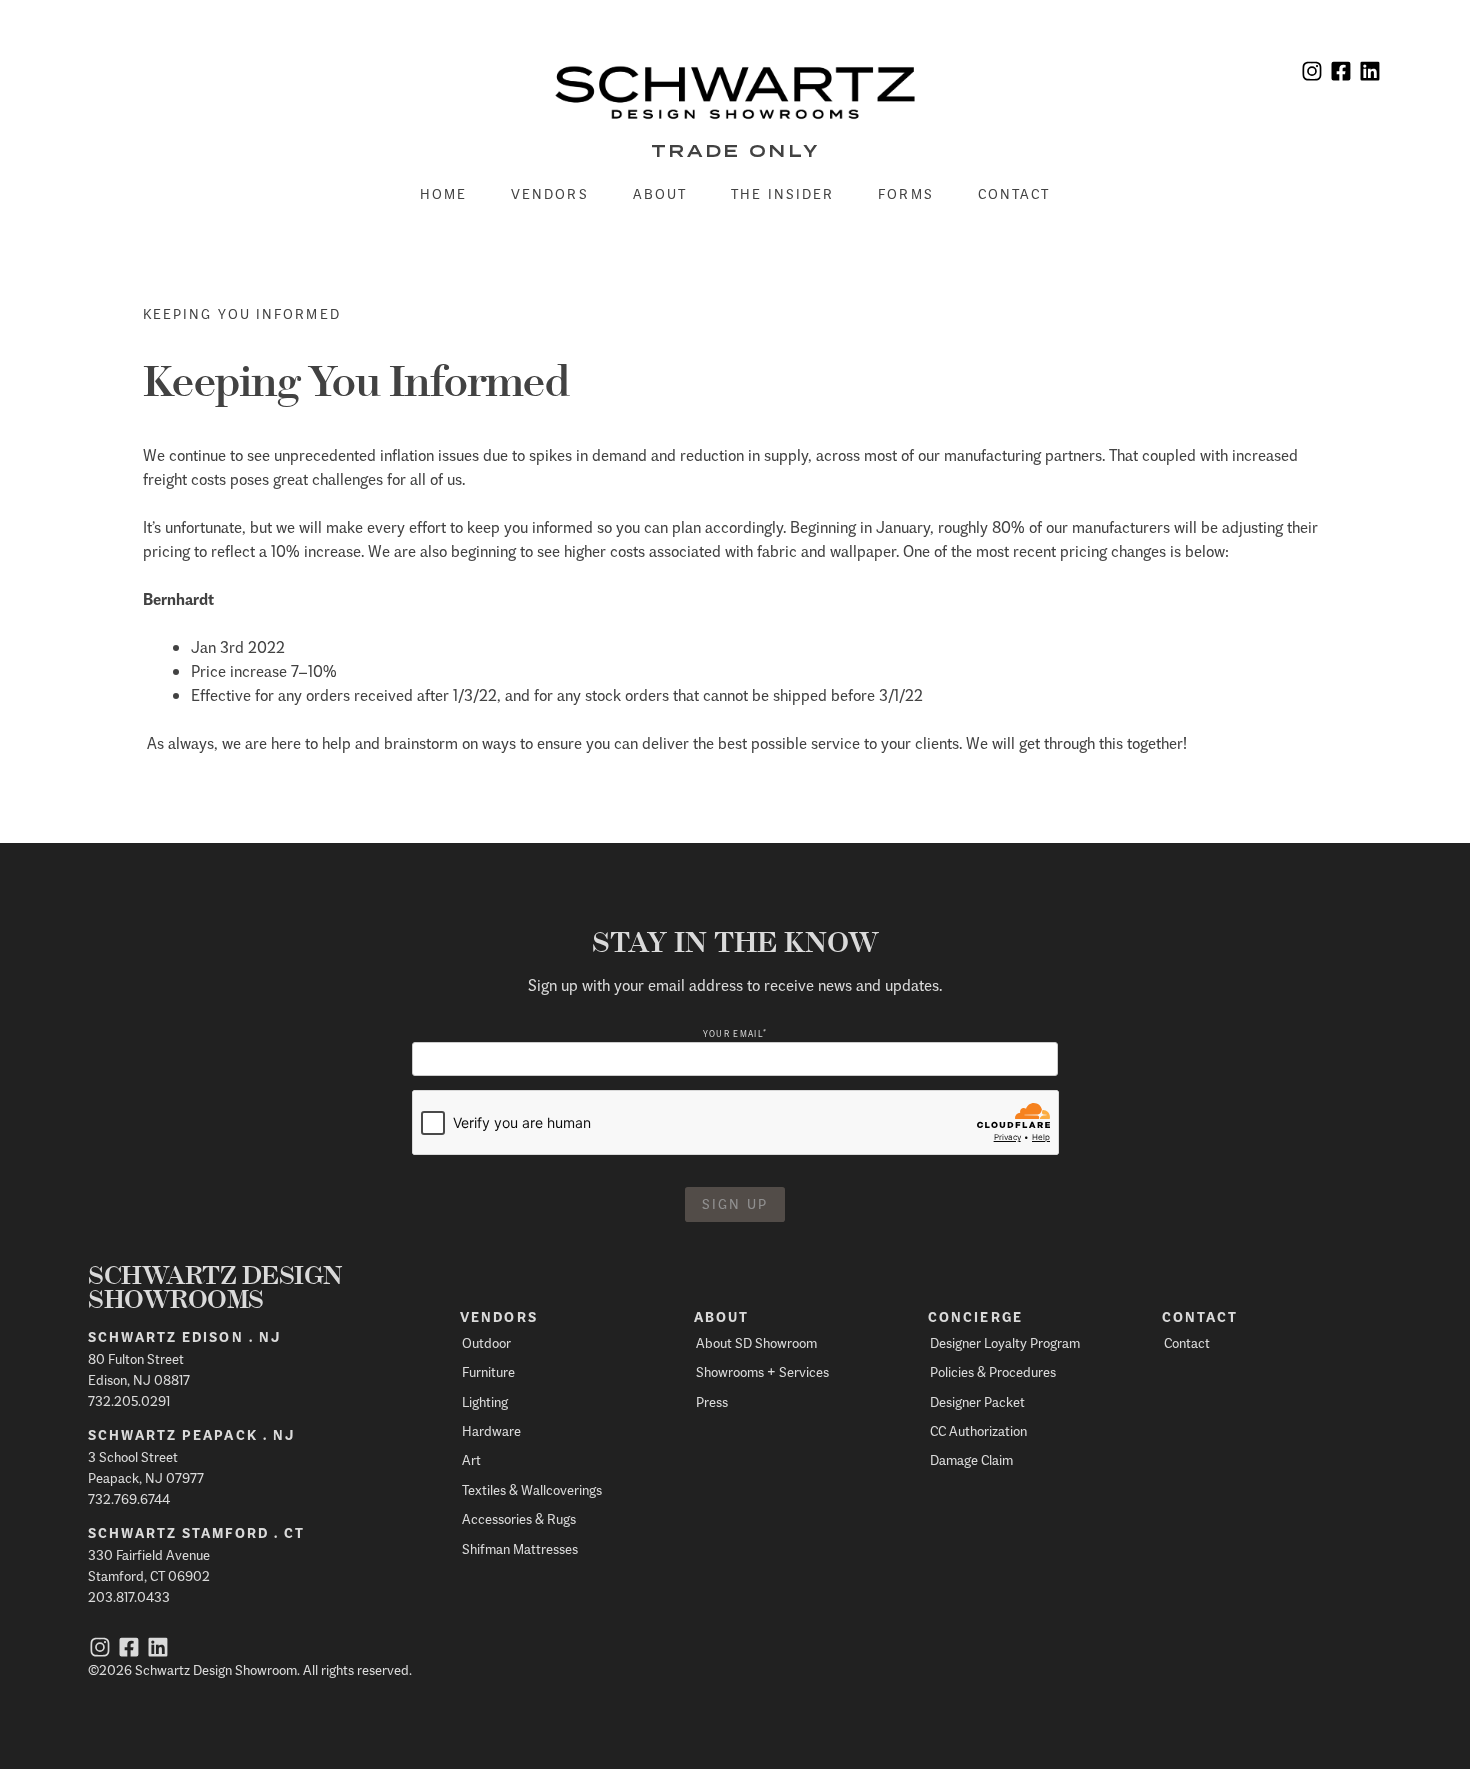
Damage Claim (971, 1459)
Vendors (550, 193)
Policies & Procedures (993, 1371)
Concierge (975, 1317)
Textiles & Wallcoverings (532, 1489)
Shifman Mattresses (520, 1548)
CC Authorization (978, 1430)
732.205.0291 (129, 1400)
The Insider (782, 193)
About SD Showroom (756, 1342)
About (660, 193)
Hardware (491, 1430)
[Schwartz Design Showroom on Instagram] (1312, 73)
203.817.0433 (129, 1596)
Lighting (485, 1401)
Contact (1014, 193)
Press (712, 1401)
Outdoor (486, 1342)
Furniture (488, 1371)
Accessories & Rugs (519, 1518)
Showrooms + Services (762, 1371)
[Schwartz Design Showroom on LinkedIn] (1370, 73)
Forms (906, 193)
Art (471, 1459)
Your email (735, 1033)
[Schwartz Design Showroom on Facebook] (1341, 73)
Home (443, 193)
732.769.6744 (129, 1498)
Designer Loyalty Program (1005, 1342)
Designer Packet (977, 1401)
